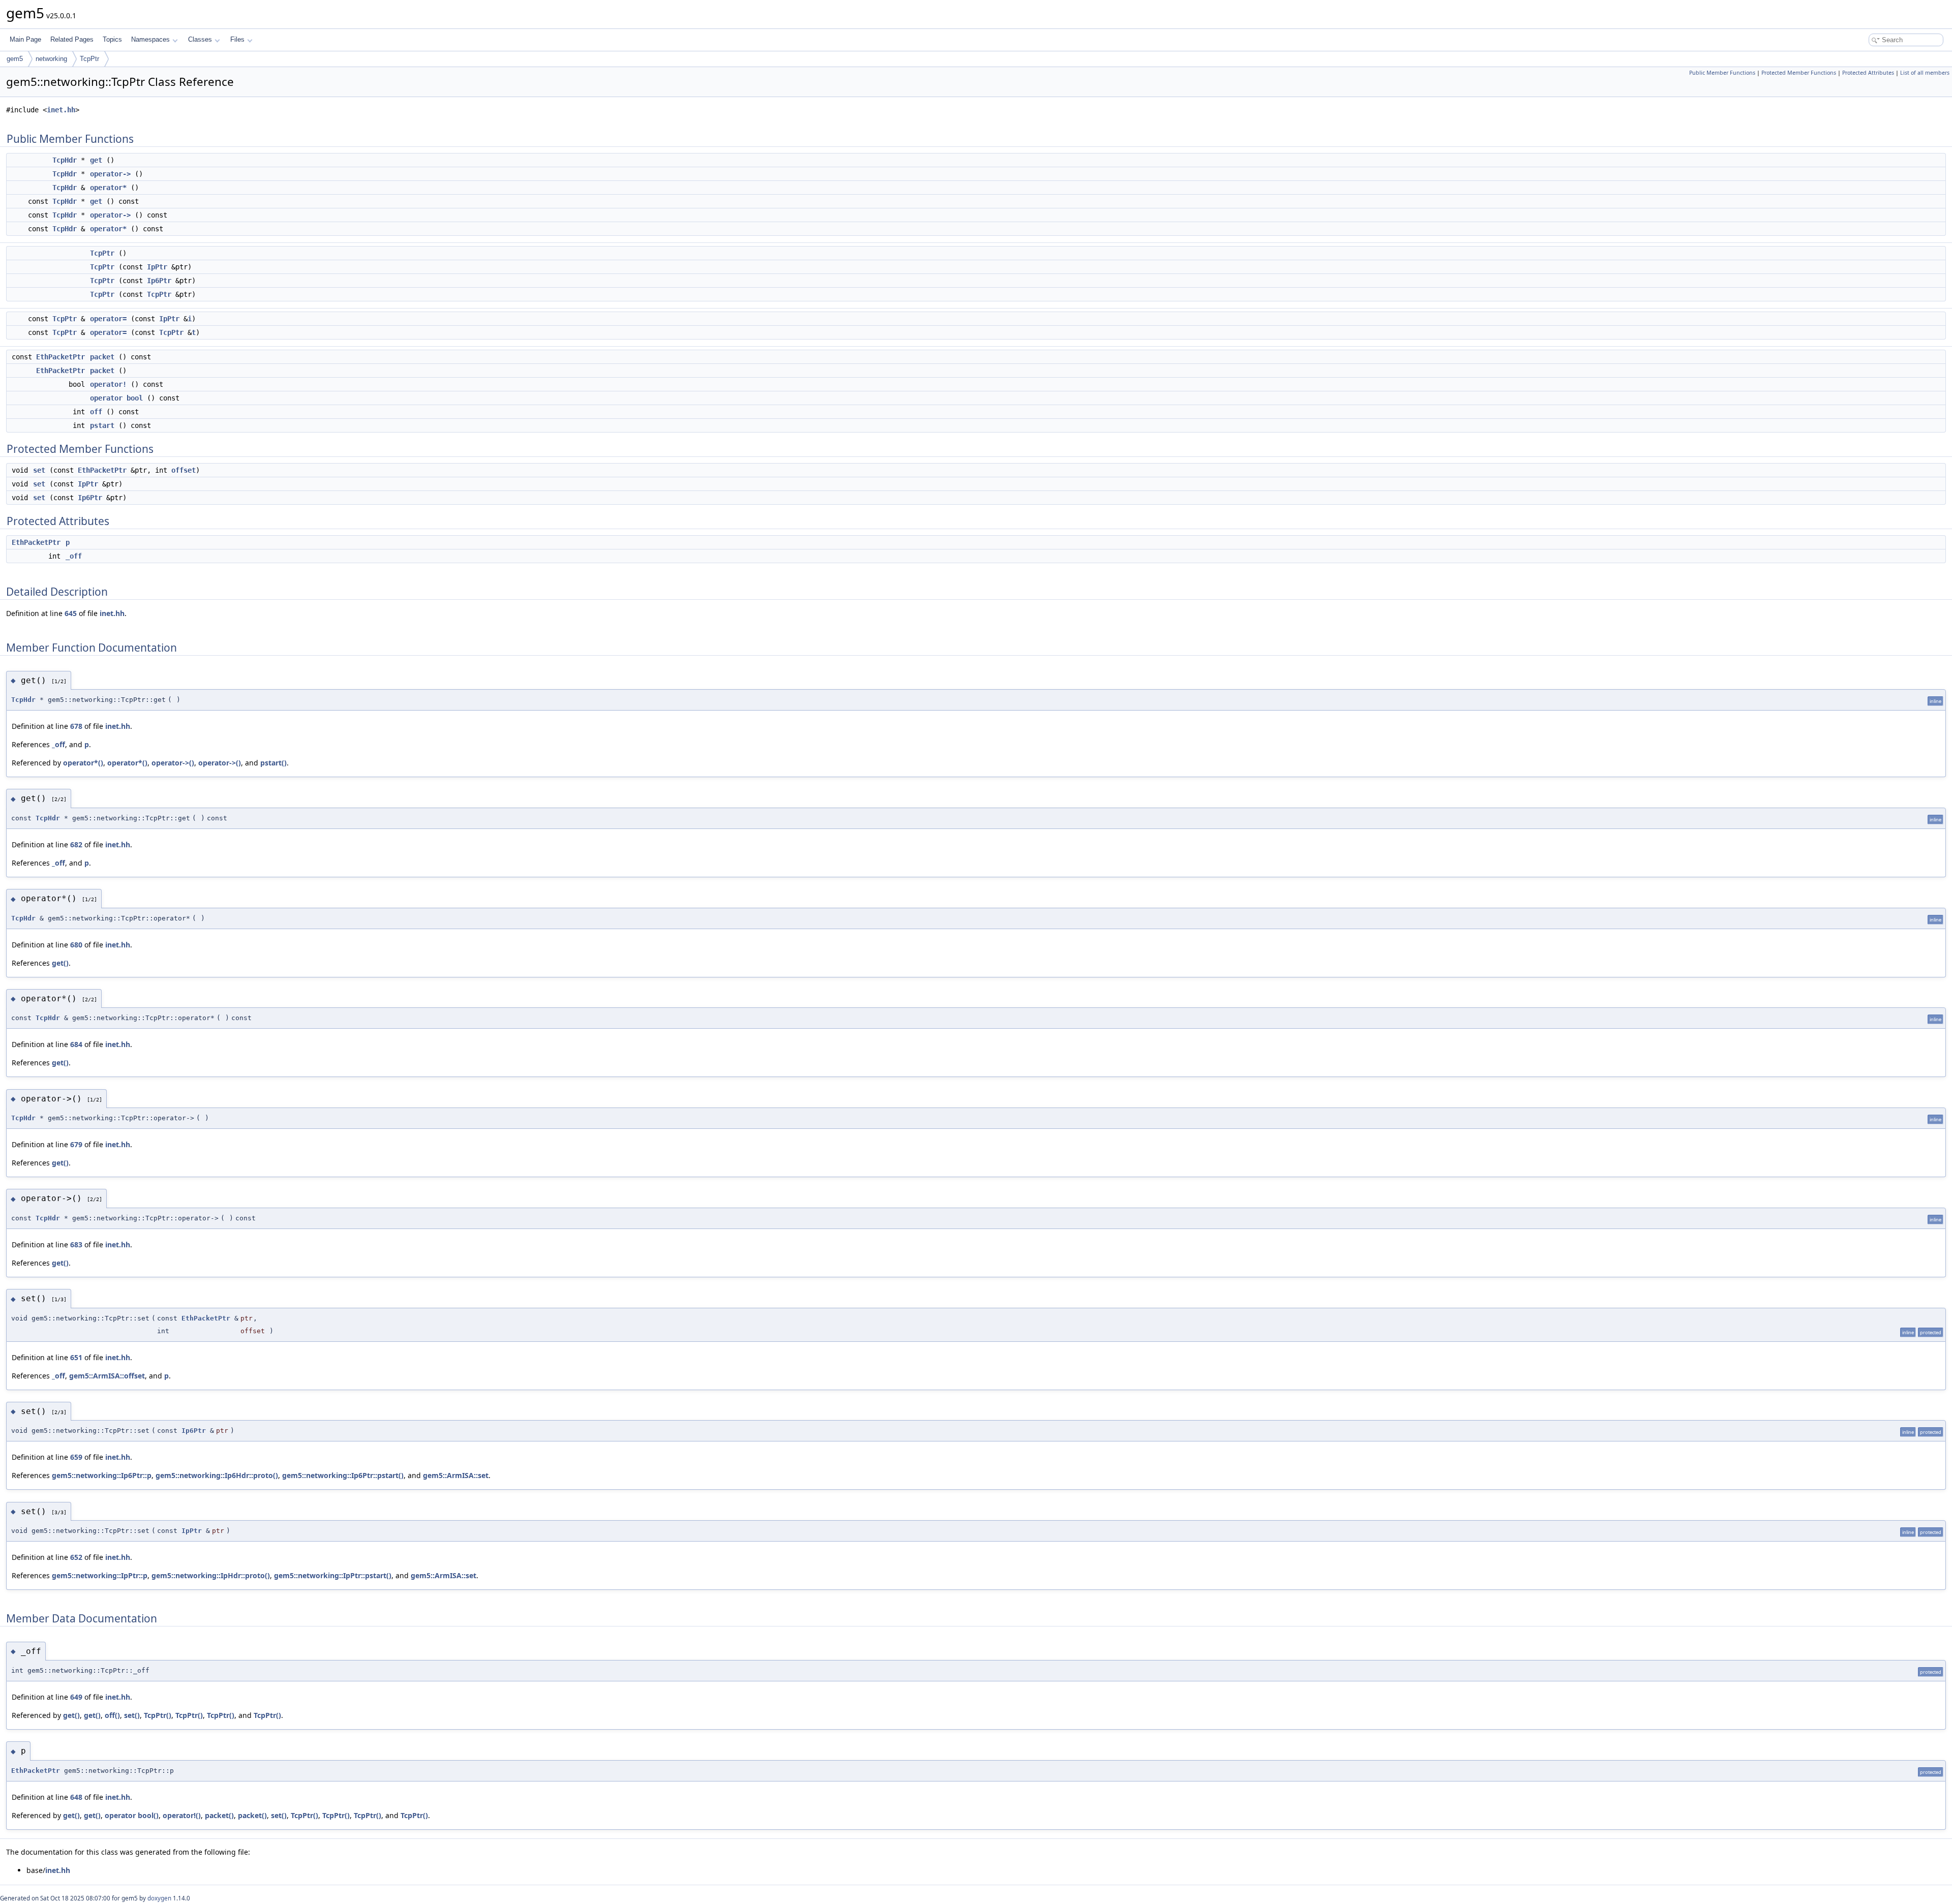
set (39, 470)
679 (76, 1144)
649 (76, 1697)
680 (76, 945)
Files (237, 39)
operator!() (182, 1815)
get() (60, 963)
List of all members (1925, 73)
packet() (219, 1815)
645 (71, 613)
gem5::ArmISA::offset (107, 1376)
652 (76, 1557)
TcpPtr (89, 59)
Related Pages (72, 39)
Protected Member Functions (1799, 73)
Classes (200, 39)
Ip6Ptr (159, 281)
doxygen (159, 1898)
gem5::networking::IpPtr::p (100, 1575)
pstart (102, 425)
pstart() (273, 763)
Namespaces (150, 39)
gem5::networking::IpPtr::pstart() (333, 1575)
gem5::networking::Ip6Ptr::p (102, 1475)
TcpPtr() (158, 1715)
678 (76, 726)
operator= (108, 319)
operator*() (83, 763)
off (96, 412)
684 (76, 1044)
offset (184, 470)
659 (76, 1457)
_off (74, 556)
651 (76, 1357)
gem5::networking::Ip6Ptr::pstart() (343, 1475)
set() (132, 1715)
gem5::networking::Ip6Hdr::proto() (217, 1475)
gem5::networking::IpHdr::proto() (211, 1575)
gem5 (15, 59)
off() (112, 1715)
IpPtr (157, 267)
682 (76, 844)
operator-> (110, 174)
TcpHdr (65, 160)
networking (51, 59)
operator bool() (132, 1815)
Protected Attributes (1868, 73)
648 (76, 1797)
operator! (108, 384)
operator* (108, 188)
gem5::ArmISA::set (456, 1475)
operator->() (173, 763)
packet (102, 357)
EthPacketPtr (60, 357)
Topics (112, 39)
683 (76, 1245)
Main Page (25, 39)
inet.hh (61, 110)
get (96, 160)
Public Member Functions (1722, 73)
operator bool (116, 398)
